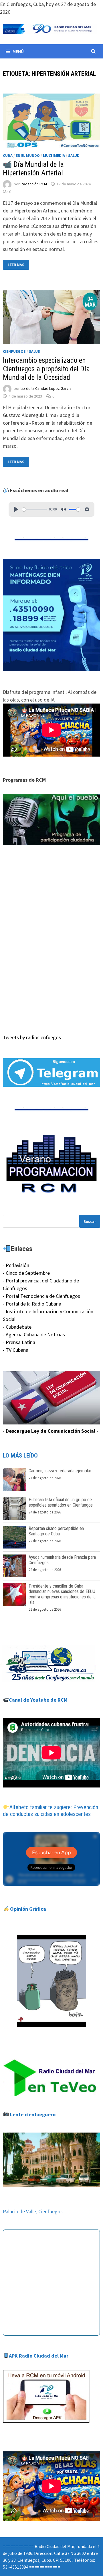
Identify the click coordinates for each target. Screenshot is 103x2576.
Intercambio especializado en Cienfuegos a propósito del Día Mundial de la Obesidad (46, 369)
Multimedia (54, 155)
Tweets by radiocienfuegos (32, 1037)
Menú (18, 51)
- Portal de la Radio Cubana (32, 1304)
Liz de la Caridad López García (46, 389)
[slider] (34, 509)
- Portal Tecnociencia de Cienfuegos (41, 1296)
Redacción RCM (34, 184)
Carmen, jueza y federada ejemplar (60, 1471)
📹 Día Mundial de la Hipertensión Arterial (33, 169)
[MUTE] (63, 509)
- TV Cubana (16, 1350)
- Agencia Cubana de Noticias (34, 1334)
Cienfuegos (14, 351)
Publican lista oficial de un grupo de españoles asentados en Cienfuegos (61, 1502)
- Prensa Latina (19, 1342)
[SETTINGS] (87, 509)
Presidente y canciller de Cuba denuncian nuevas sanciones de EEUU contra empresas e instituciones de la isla (62, 1594)
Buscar (90, 1221)
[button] (51, 819)
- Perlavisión (16, 1265)
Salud (74, 155)
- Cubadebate (17, 1327)
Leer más (18, 265)
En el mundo (28, 155)
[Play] (16, 509)
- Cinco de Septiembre (26, 1273)
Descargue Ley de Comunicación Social (50, 1431)
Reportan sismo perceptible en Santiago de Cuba (56, 1531)
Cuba (8, 155)
